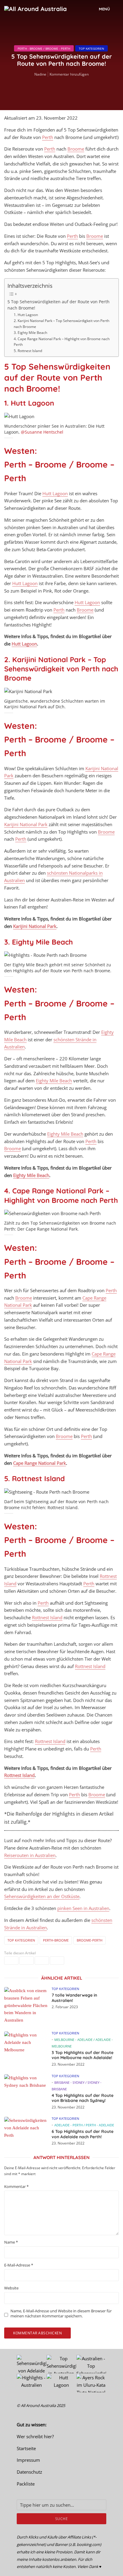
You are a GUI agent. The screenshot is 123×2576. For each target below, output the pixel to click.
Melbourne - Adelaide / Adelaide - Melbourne (82, 2043)
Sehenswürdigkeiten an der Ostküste (42, 1896)
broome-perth (90, 1940)
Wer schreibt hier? (35, 2436)
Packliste (26, 2484)
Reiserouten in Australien (30, 1855)
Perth (48, 137)
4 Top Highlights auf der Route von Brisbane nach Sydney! (83, 2098)
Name (11, 2242)
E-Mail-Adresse (19, 2265)
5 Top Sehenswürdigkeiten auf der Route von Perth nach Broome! (59, 305)
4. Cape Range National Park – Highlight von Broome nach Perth (62, 342)
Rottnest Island (47, 1617)
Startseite (26, 2448)
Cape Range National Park (40, 1463)
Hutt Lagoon (55, 493)
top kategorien (21, 1940)
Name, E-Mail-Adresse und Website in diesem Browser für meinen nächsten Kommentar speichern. (61, 2314)
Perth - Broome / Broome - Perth (44, 49)
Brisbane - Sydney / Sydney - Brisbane (77, 2086)
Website (11, 2288)
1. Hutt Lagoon (26, 315)
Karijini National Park (26, 824)
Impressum (28, 2460)
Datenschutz (29, 2472)
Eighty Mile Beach (54, 1081)
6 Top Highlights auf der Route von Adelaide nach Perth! (83, 2134)
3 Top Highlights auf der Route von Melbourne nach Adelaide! (83, 2055)
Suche (62, 2519)
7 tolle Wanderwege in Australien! (74, 1998)
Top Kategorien (92, 49)
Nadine (40, 74)
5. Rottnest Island (28, 351)
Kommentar (16, 2187)
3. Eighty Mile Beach (30, 333)
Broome (76, 149)
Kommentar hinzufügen (69, 74)
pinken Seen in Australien (83, 1908)
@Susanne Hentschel (42, 432)
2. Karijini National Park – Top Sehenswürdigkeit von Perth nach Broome (61, 324)
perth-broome (56, 1940)
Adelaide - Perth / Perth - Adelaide (84, 2125)
